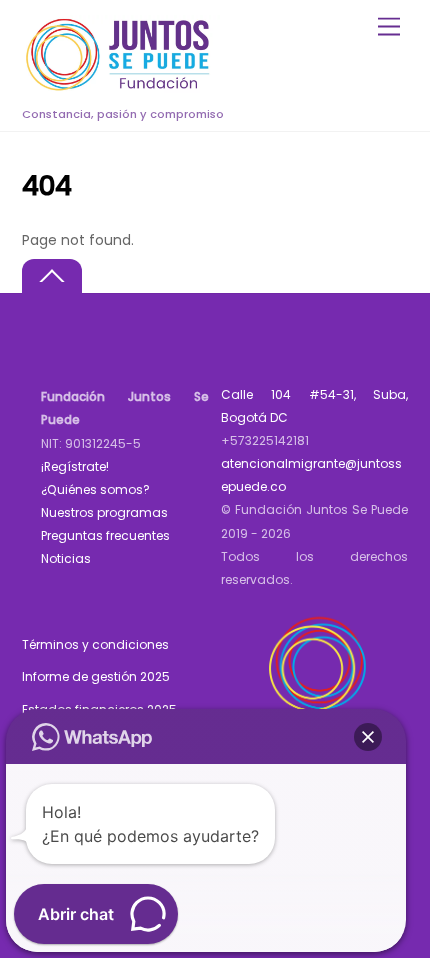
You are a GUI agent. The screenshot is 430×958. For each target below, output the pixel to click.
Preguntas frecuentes (105, 535)
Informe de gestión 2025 (96, 676)
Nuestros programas (104, 512)
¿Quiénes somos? (95, 489)
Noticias (66, 558)
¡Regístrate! (75, 466)
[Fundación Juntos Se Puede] (122, 87)
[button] (368, 737)
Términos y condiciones (95, 644)
